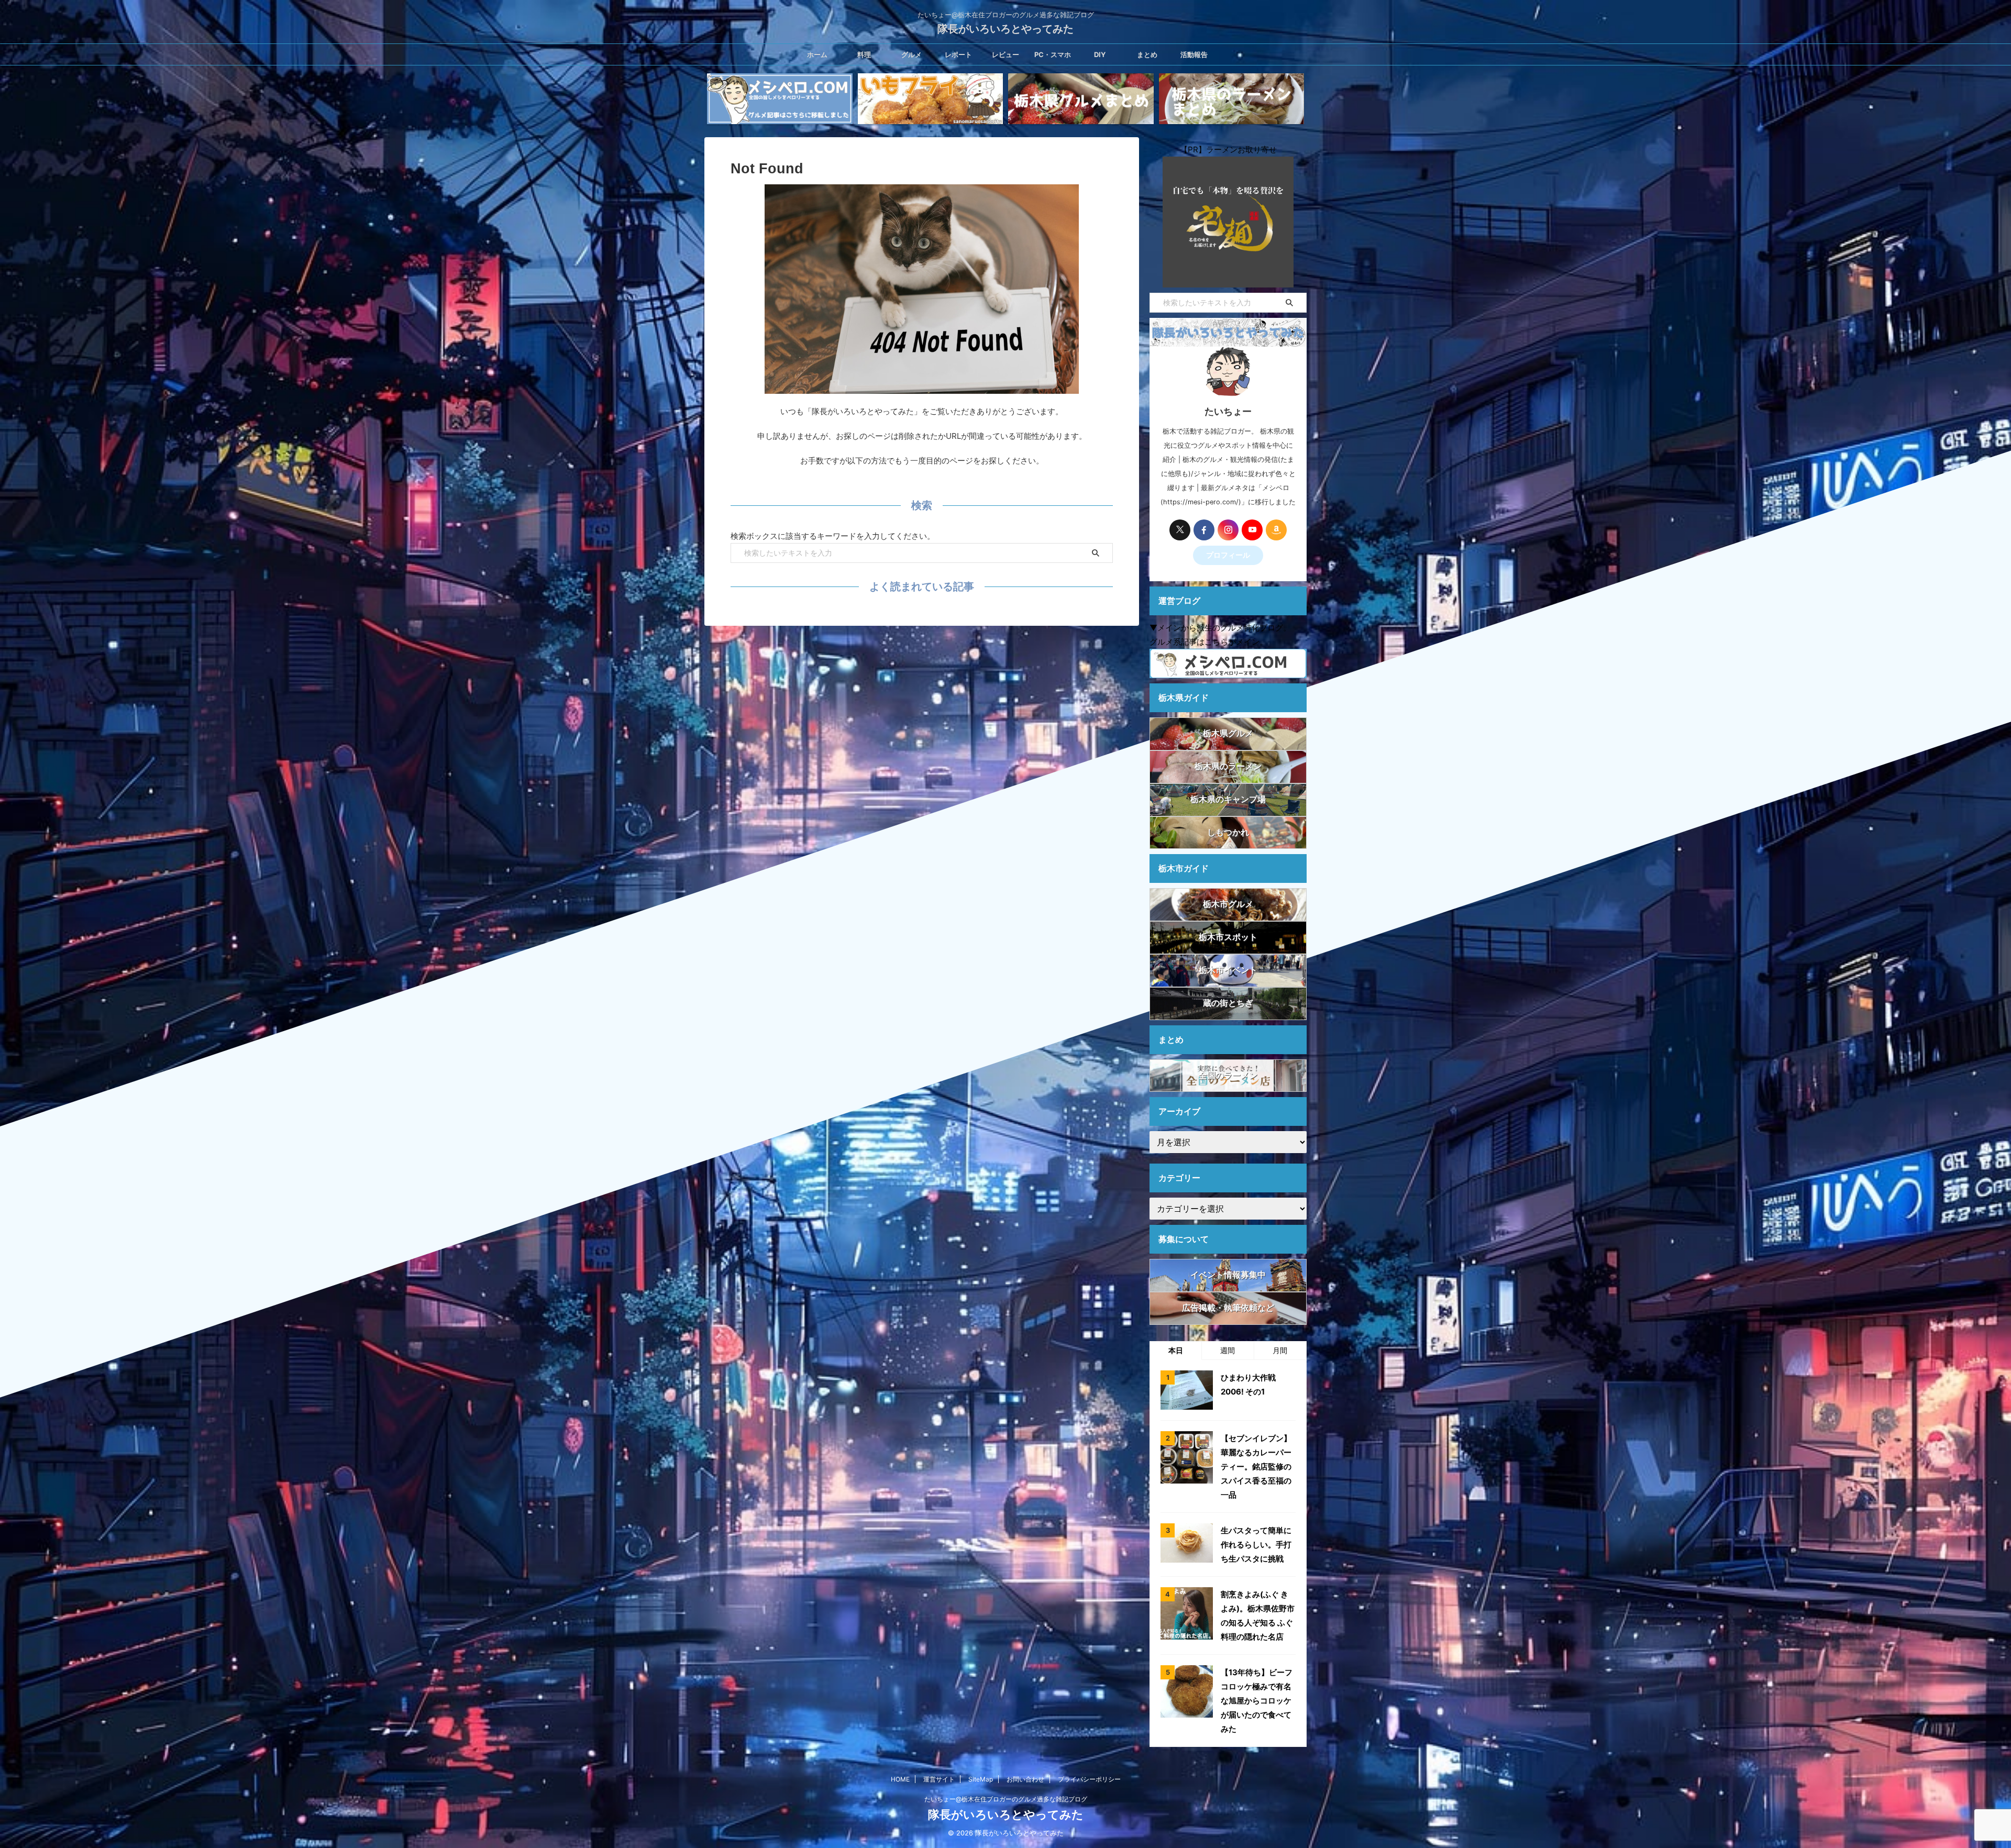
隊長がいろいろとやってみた (1005, 29)
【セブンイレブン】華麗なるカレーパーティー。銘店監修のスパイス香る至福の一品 (1256, 1467)
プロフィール (1228, 555)
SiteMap (981, 1779)
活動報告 (1194, 54)
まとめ (1147, 54)
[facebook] (1204, 530)
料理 (864, 54)
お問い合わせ (1025, 1779)
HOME (900, 1779)
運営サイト (939, 1779)
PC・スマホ (1053, 54)
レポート (958, 54)
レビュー (1005, 54)
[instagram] (1228, 530)
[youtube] (1252, 530)
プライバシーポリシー (1089, 1779)
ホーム (817, 54)
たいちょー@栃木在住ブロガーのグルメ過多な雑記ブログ (1006, 1799)
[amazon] (1276, 530)
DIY (1100, 54)
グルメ (911, 54)
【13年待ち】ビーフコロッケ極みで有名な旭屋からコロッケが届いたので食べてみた (1257, 1701)
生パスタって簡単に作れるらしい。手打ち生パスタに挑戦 (1256, 1545)
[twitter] (1180, 530)
